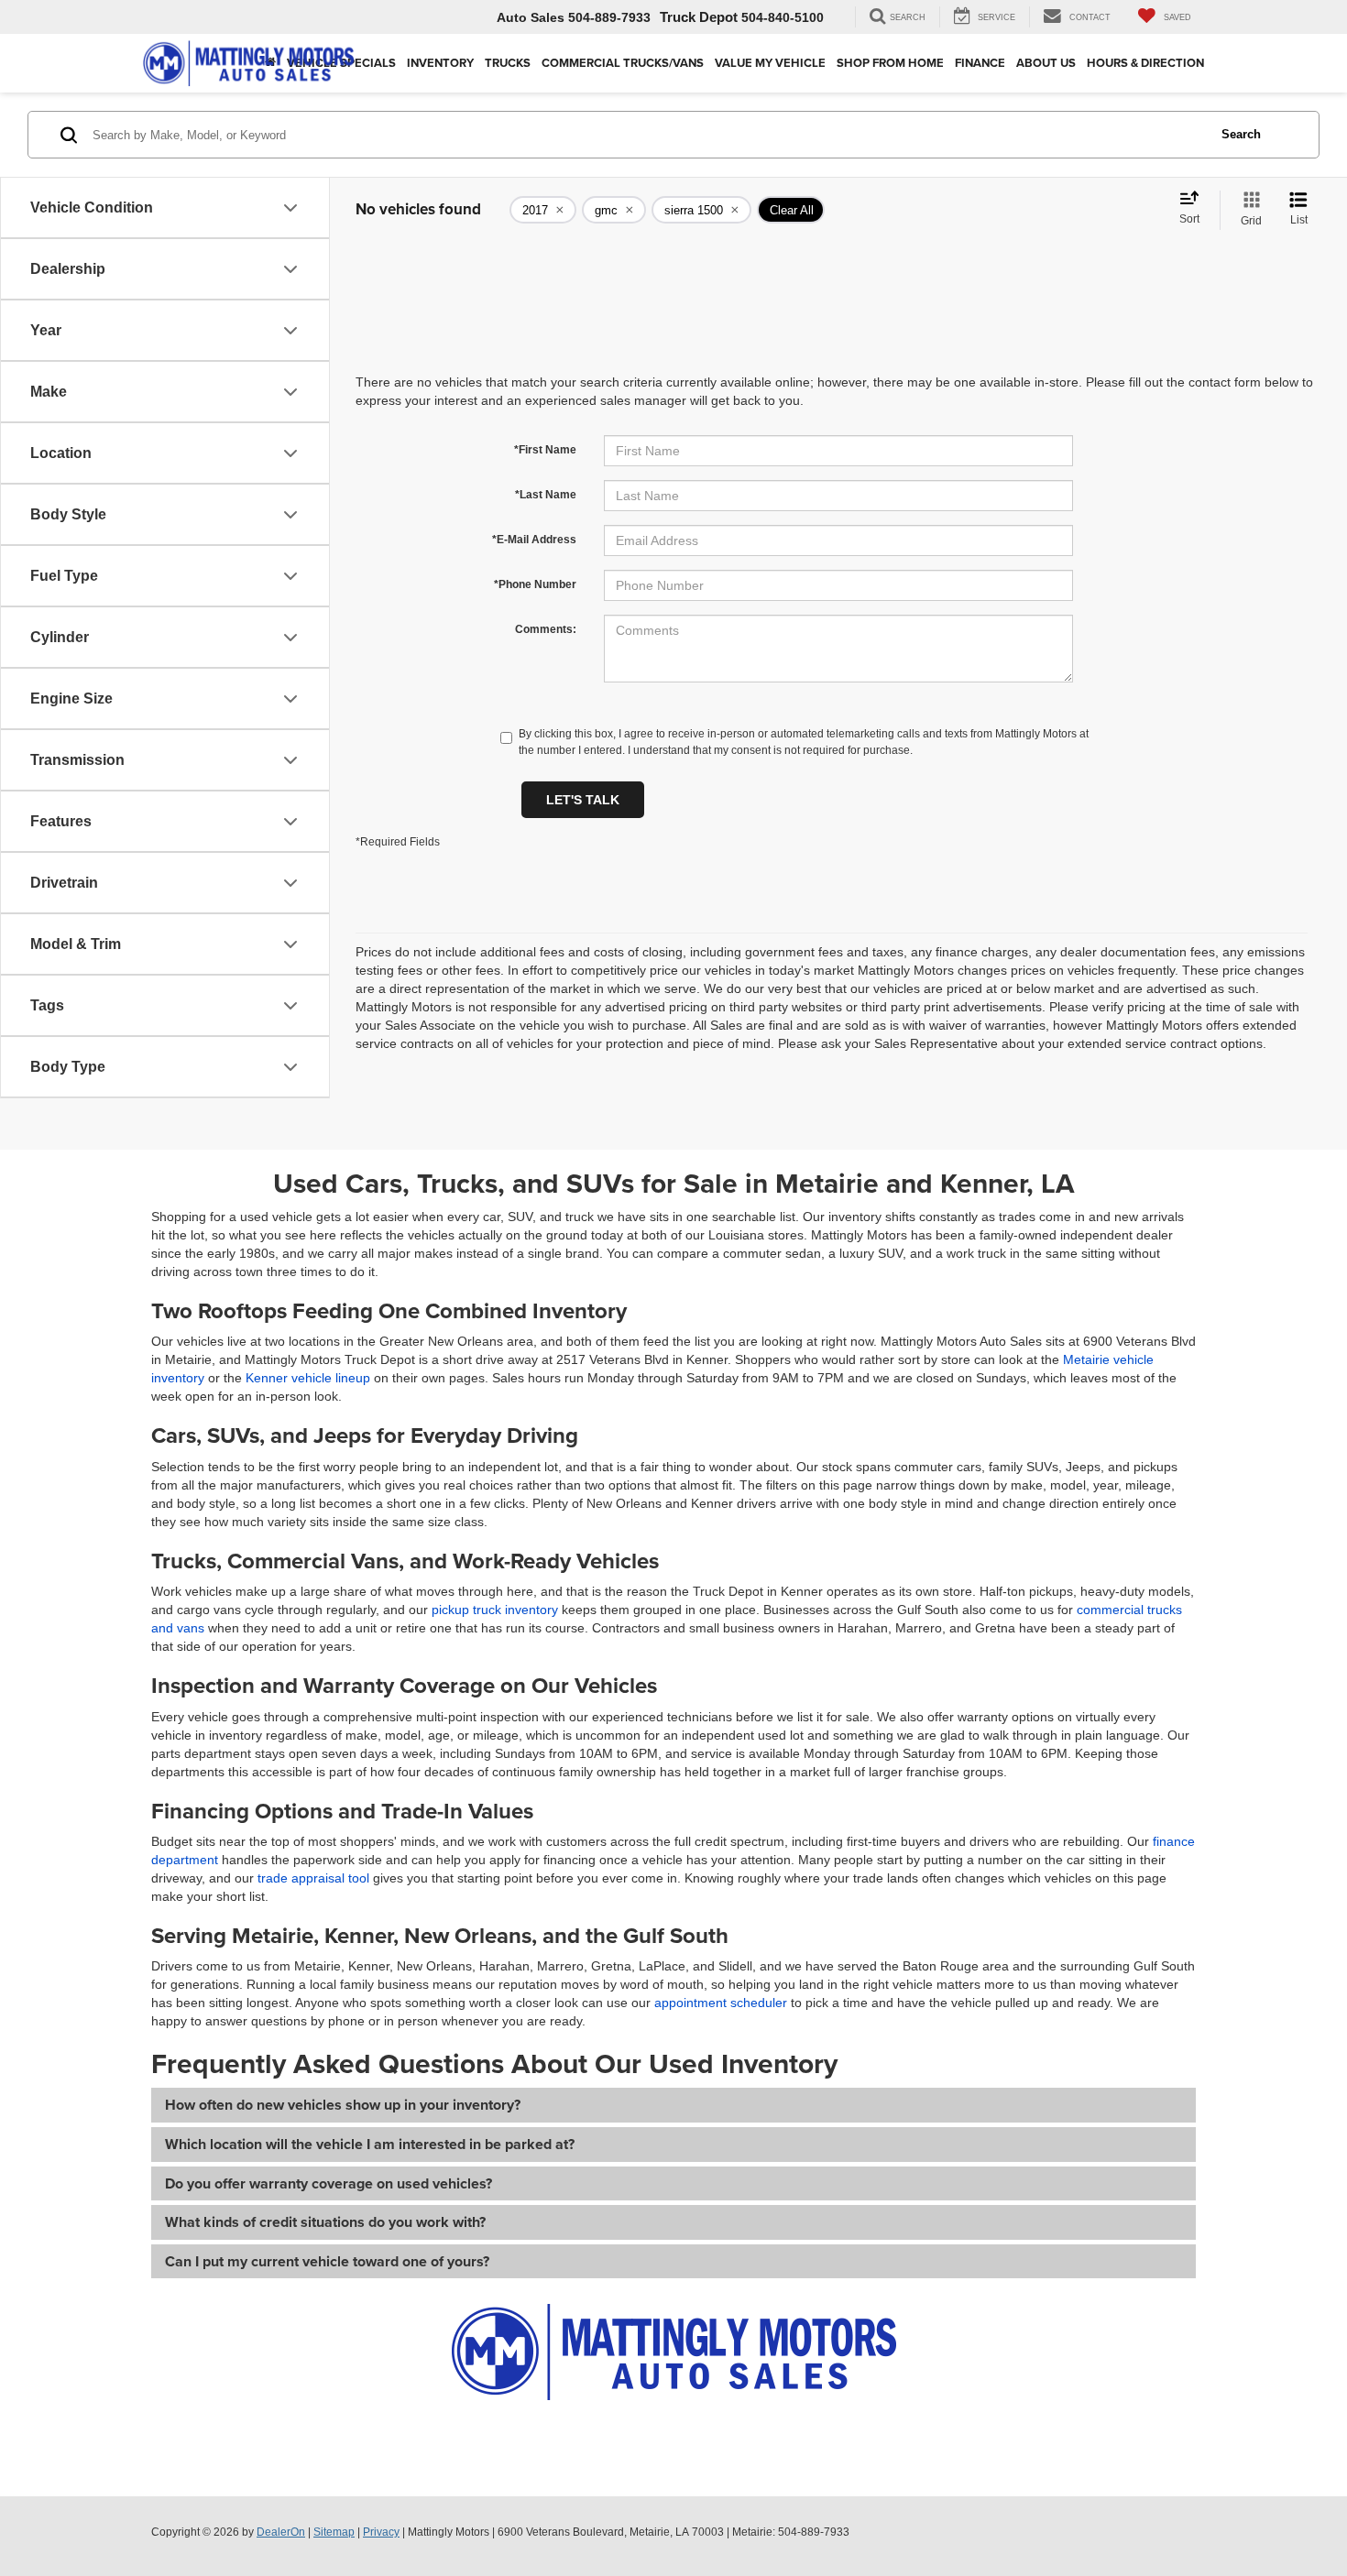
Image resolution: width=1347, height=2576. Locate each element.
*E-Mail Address (534, 540)
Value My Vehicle (770, 63)
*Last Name (546, 495)
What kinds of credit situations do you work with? (325, 2222)
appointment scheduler (721, 2003)
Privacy (381, 2532)
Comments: (546, 629)
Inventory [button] (440, 63)
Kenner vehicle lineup (308, 1378)
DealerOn (281, 2532)
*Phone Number (535, 584)
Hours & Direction (1145, 63)
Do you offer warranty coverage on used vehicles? (329, 2183)
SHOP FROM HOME (890, 63)
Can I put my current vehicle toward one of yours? (327, 2261)
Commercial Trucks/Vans (623, 63)
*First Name (545, 450)
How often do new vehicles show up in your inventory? (343, 2105)
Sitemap (334, 2532)
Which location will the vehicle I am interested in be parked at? (370, 2144)
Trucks (508, 63)
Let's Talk (583, 800)
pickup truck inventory (495, 1610)
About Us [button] (1046, 63)
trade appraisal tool (313, 1878)
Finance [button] (980, 63)
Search (1241, 134)
